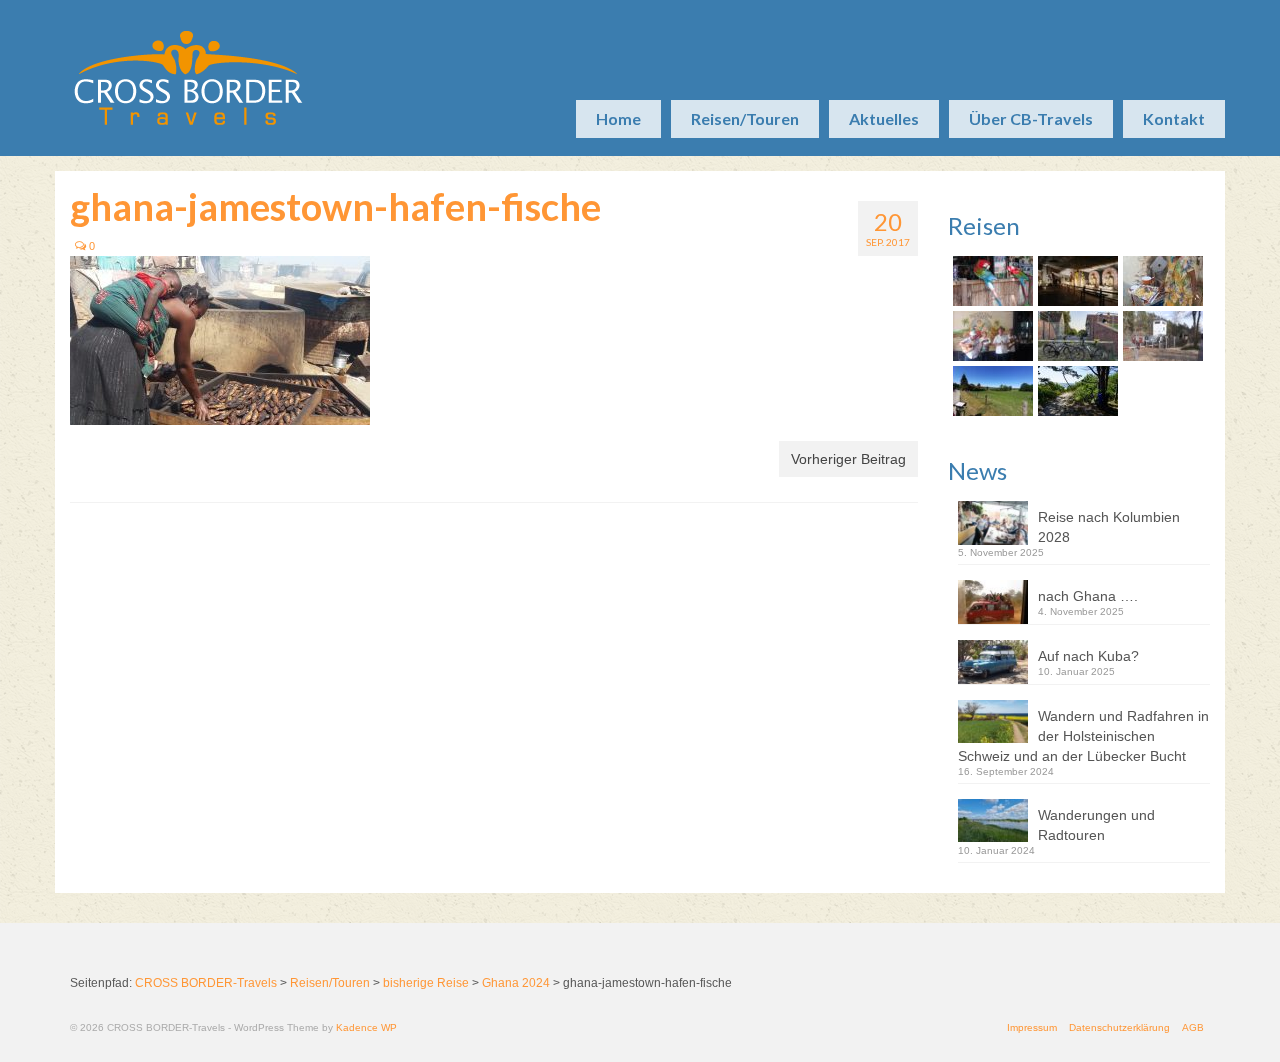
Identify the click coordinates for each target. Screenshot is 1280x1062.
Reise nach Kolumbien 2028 (1109, 527)
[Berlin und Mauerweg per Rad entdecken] (1160, 336)
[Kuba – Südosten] (990, 336)
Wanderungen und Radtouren (1096, 825)
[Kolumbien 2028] (990, 281)
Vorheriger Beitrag (848, 459)
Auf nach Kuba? (1088, 656)
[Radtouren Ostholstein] (990, 391)
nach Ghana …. (1088, 596)
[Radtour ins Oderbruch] (1075, 336)
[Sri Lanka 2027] (1075, 281)
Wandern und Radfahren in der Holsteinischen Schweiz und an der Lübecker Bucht (1083, 736)
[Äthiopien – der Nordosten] (1160, 281)
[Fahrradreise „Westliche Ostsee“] (1075, 391)
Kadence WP (366, 1027)
